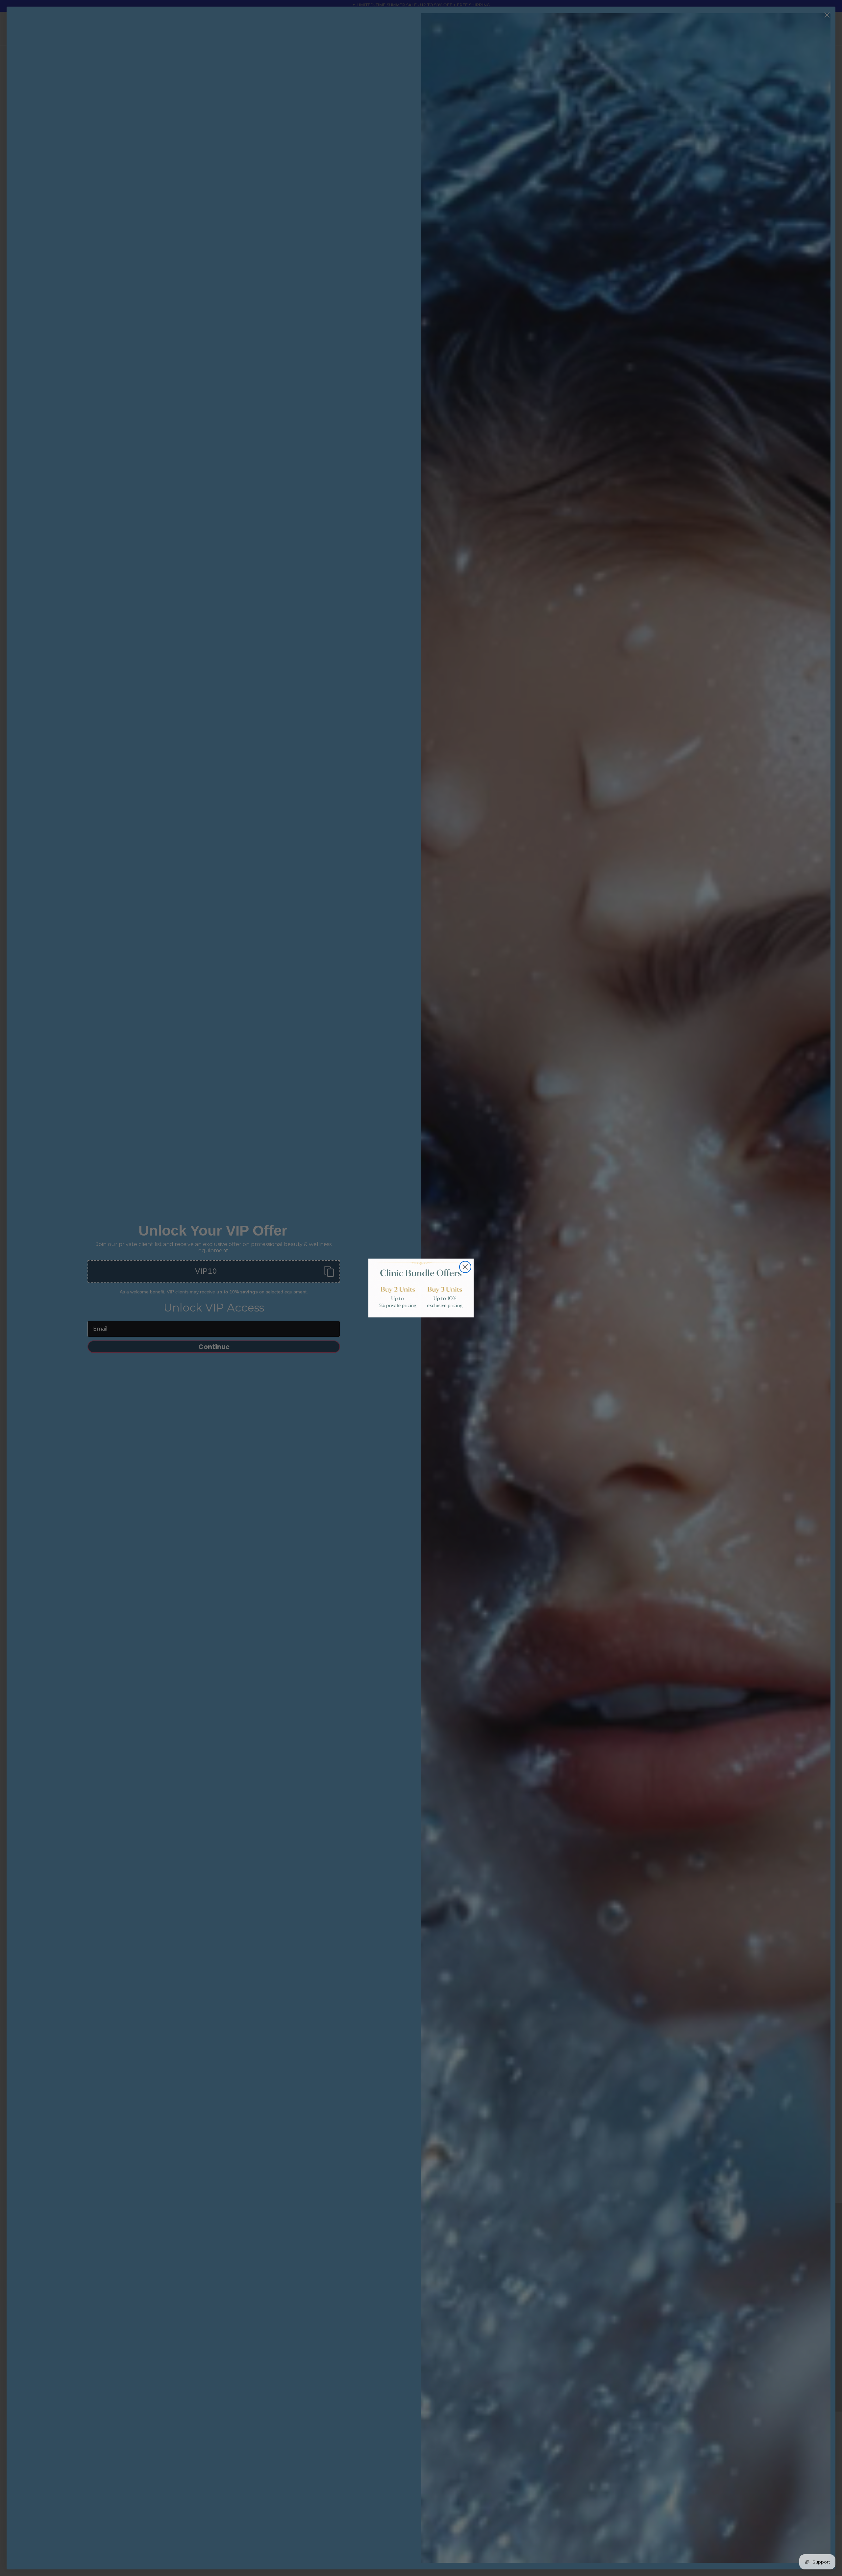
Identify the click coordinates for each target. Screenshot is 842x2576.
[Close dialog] (465, 1267)
